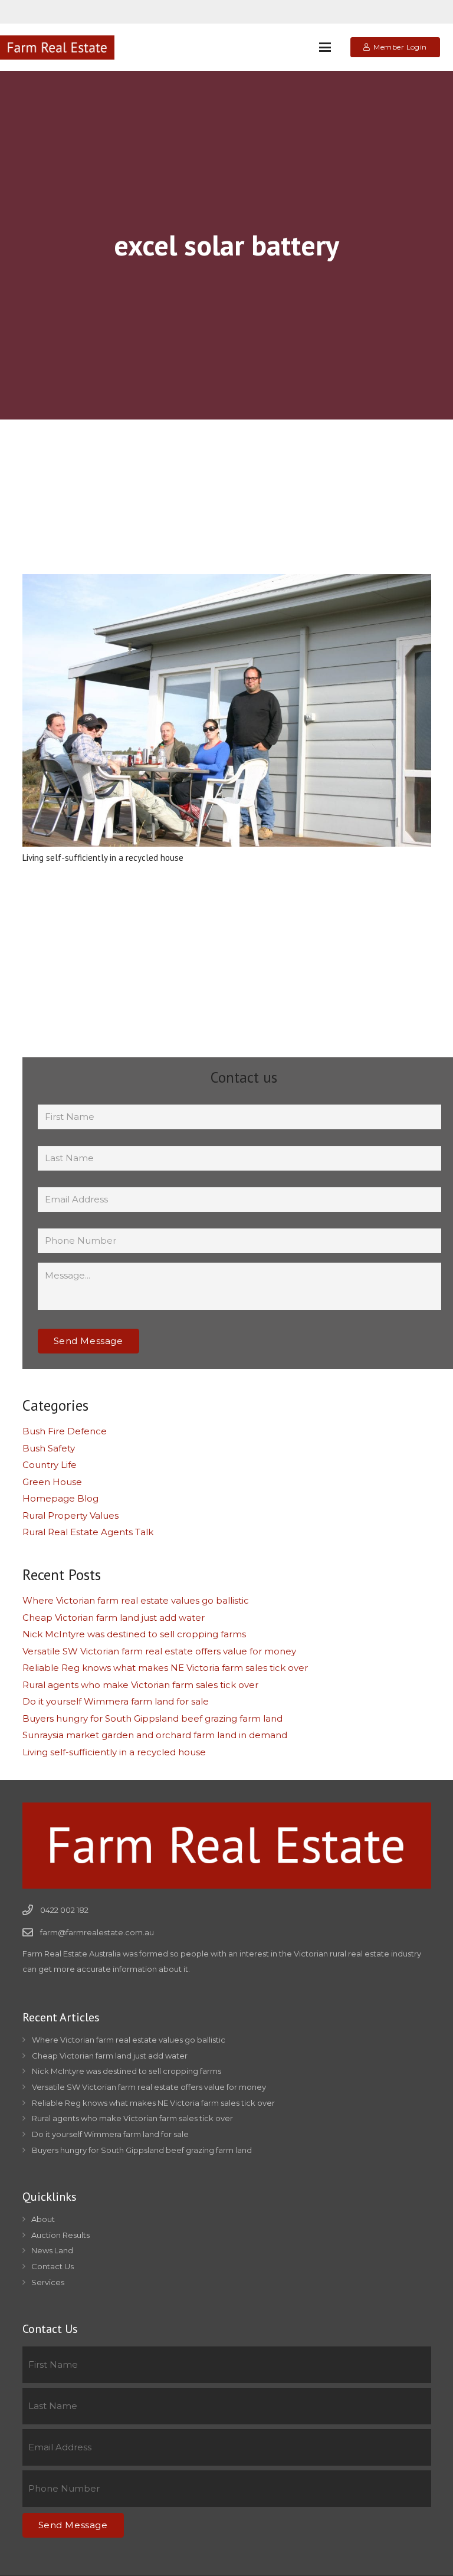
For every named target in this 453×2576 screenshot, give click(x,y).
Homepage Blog (60, 1498)
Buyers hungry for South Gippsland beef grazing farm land (152, 1718)
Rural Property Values (70, 1515)
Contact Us (52, 2266)
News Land (52, 2250)
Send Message (88, 1341)
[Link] (57, 47)
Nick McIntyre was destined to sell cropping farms (134, 1634)
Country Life (50, 1465)
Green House (52, 1482)
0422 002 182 (64, 1910)
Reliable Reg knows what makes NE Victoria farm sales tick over (165, 1668)
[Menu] (325, 47)
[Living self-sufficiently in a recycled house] (227, 710)
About (43, 2219)
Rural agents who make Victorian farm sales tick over (140, 1685)
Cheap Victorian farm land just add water (114, 1618)
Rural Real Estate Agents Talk (88, 1532)
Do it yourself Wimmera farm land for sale (116, 1701)
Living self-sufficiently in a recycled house (103, 858)
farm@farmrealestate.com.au (97, 1932)
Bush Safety (49, 1448)
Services (48, 2282)
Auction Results (60, 2235)
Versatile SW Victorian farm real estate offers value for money (159, 1651)
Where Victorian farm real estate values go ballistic (136, 1600)
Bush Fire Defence (65, 1431)
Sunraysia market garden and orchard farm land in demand (155, 1735)
